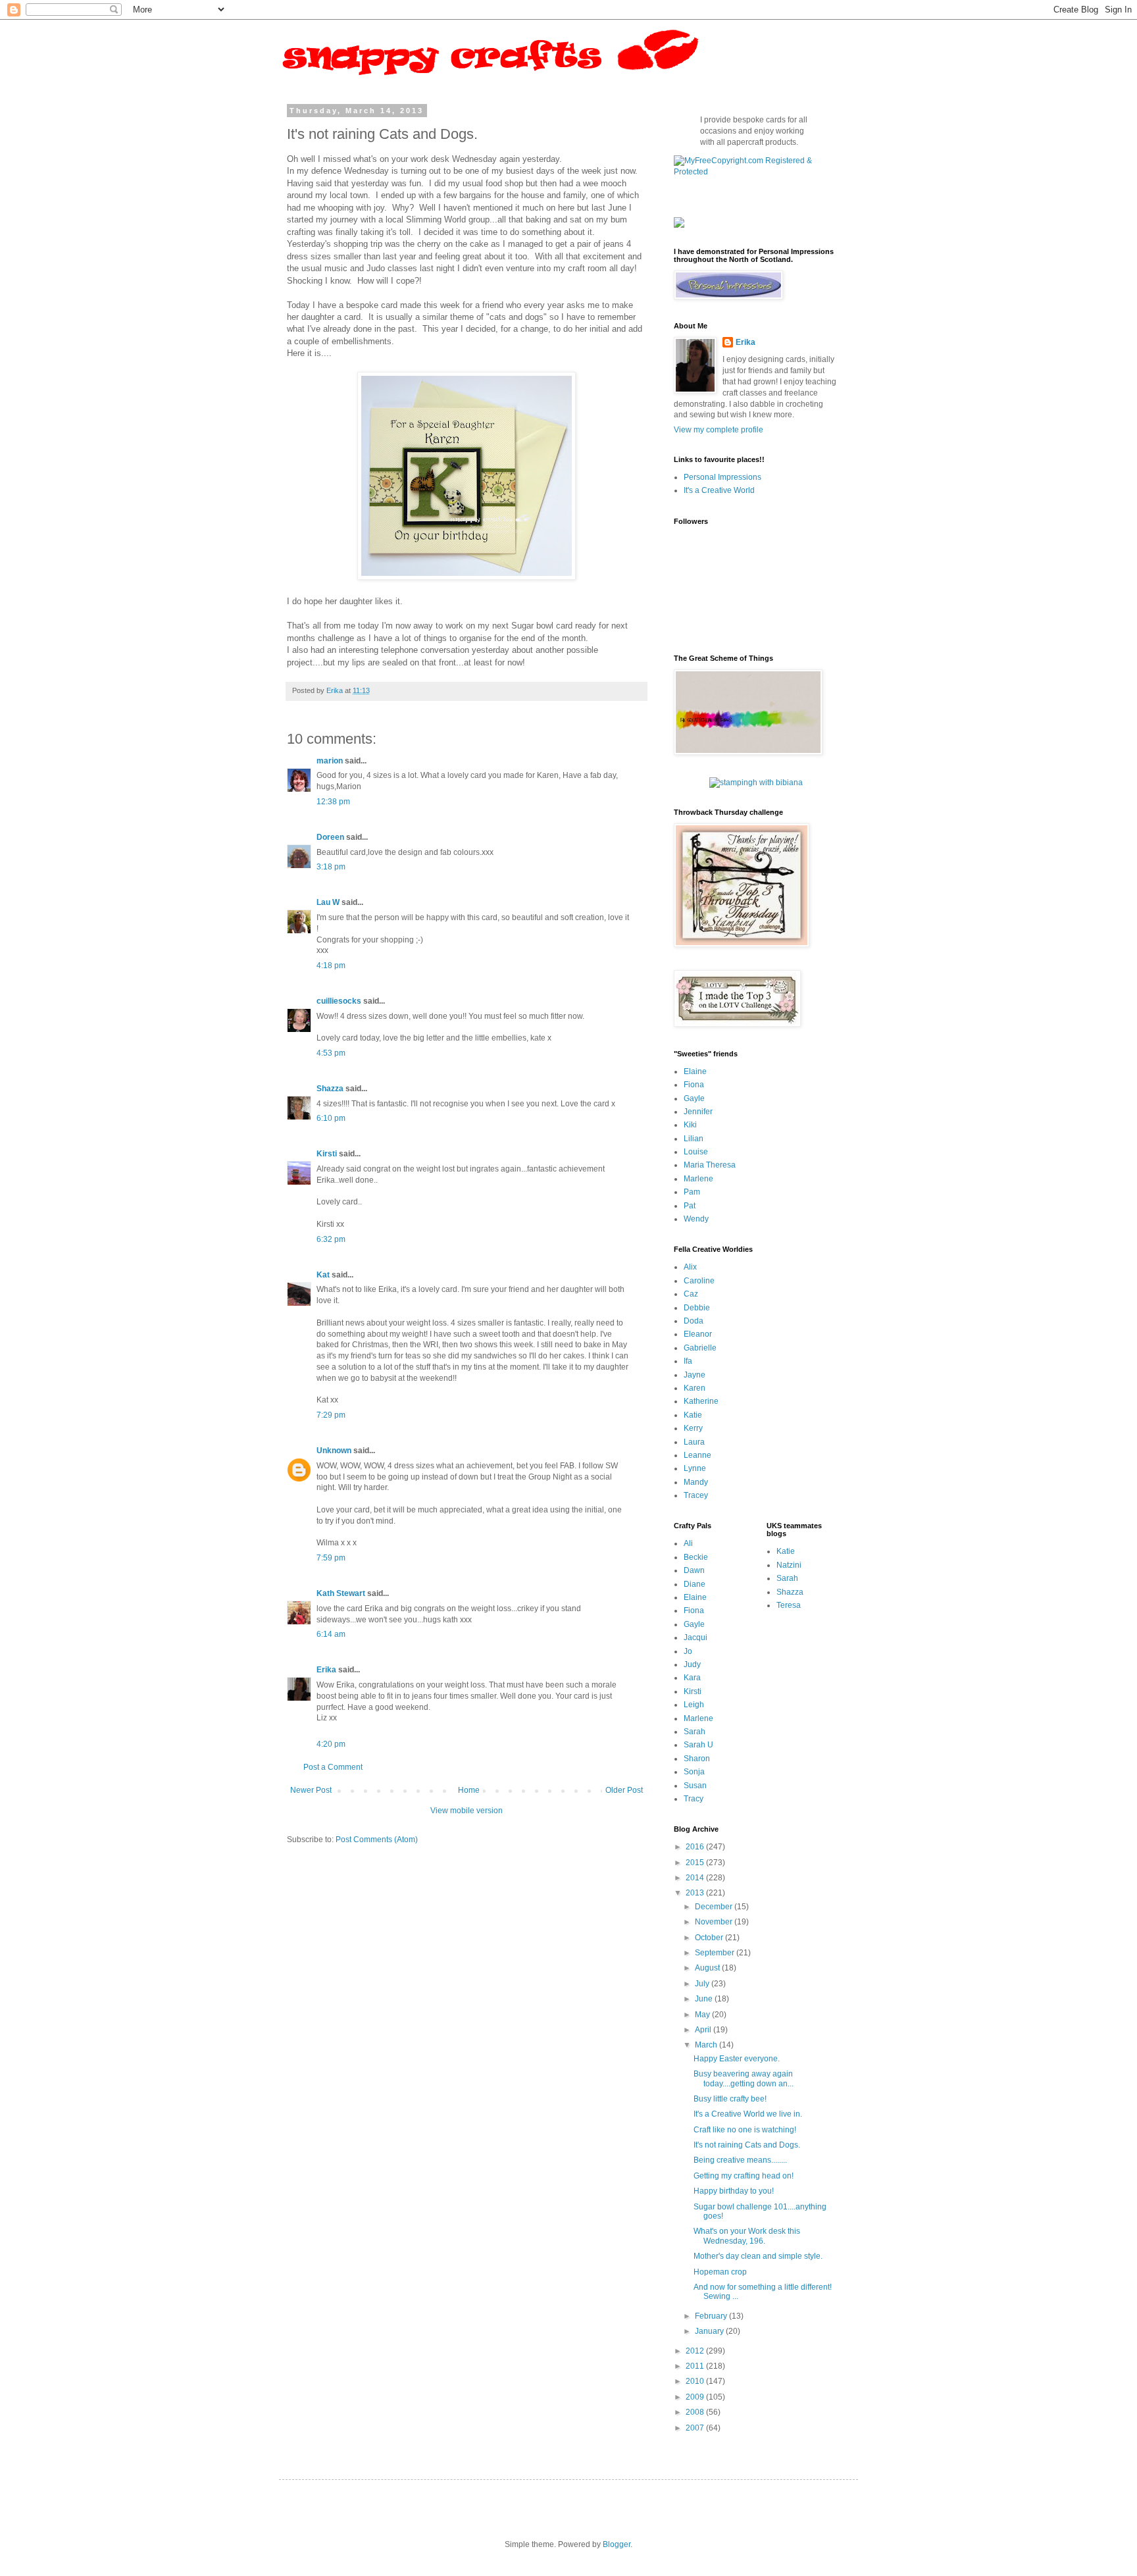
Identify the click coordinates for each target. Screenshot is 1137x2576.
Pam (692, 1192)
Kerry (693, 1428)
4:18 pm (331, 966)
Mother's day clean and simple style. (758, 2256)
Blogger (617, 2544)
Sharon (697, 1759)
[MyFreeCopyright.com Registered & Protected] (756, 172)
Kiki (690, 1125)
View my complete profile (719, 430)
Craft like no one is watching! (745, 2130)
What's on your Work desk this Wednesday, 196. (747, 2236)
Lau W (328, 902)
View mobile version (467, 1811)
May (703, 2015)
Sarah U (698, 1745)
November (715, 1922)
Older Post (624, 1790)
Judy (692, 1664)
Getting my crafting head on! (744, 2176)
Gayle (694, 1098)
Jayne (695, 1375)
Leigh (694, 1705)
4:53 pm (331, 1053)
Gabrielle (700, 1348)
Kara (692, 1678)
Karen (695, 1388)
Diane (695, 1584)
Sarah (695, 1732)
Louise (696, 1152)
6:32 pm (331, 1239)
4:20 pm (331, 1744)
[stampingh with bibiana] (756, 783)
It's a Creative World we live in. (748, 2114)
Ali (688, 1543)
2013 (696, 1893)
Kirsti (327, 1154)
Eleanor (698, 1334)
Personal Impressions (722, 477)
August (708, 1968)
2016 (696, 1847)
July (703, 1984)
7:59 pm (331, 1558)
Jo (688, 1651)
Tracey (696, 1495)
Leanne (697, 1455)
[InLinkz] (679, 222)
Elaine (695, 1071)
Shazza (330, 1089)
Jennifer (698, 1112)
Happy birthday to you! (734, 2191)
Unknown (334, 1451)
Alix (690, 1267)
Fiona (694, 1085)
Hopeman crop (720, 2272)
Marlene (698, 1179)
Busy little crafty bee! (730, 2099)
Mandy (696, 1482)
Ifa (688, 1361)
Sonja (694, 1772)
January (710, 2331)
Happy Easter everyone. (737, 2059)
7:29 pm (331, 1415)
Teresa (789, 1605)
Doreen (330, 837)
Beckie (696, 1557)
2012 (696, 2351)
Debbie (697, 1308)
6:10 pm (331, 1118)
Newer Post (311, 1790)
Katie (693, 1415)
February (712, 2316)
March (707, 2045)
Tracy (694, 1799)
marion (330, 761)
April (704, 2030)
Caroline (699, 1281)
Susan (695, 1786)
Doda (694, 1321)
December (715, 1907)
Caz (691, 1294)
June (705, 1999)
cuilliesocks (339, 1001)
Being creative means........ (740, 2160)
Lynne (695, 1468)
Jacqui (695, 1637)
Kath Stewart (341, 1593)
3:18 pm (331, 867)
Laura (694, 1442)
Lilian (694, 1139)
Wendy (696, 1219)
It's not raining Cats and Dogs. (747, 2145)
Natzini (789, 1565)
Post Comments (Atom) (377, 1840)
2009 (696, 2397)
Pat (690, 1206)
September (716, 1953)
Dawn (694, 1570)
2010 (696, 2381)
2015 (696, 1863)
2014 (696, 1878)
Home (469, 1790)
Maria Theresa (710, 1165)
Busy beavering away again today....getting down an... (744, 2078)
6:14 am (331, 1634)
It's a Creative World (719, 490)
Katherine (701, 1401)
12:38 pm (333, 802)
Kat (323, 1275)
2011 (696, 2366)
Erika (326, 1670)
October (710, 1938)
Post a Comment (333, 1767)
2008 (696, 2412)
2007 (696, 2428)
